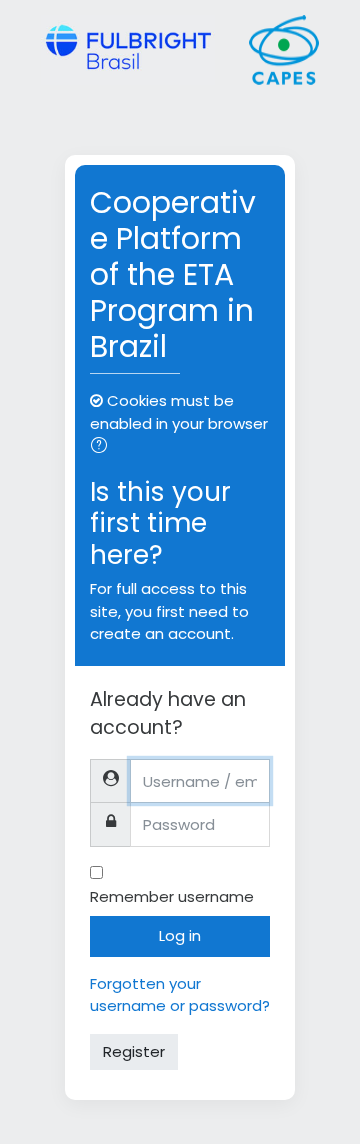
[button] (103, 447)
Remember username (172, 896)
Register (134, 1051)
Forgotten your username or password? (180, 995)
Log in (180, 935)
